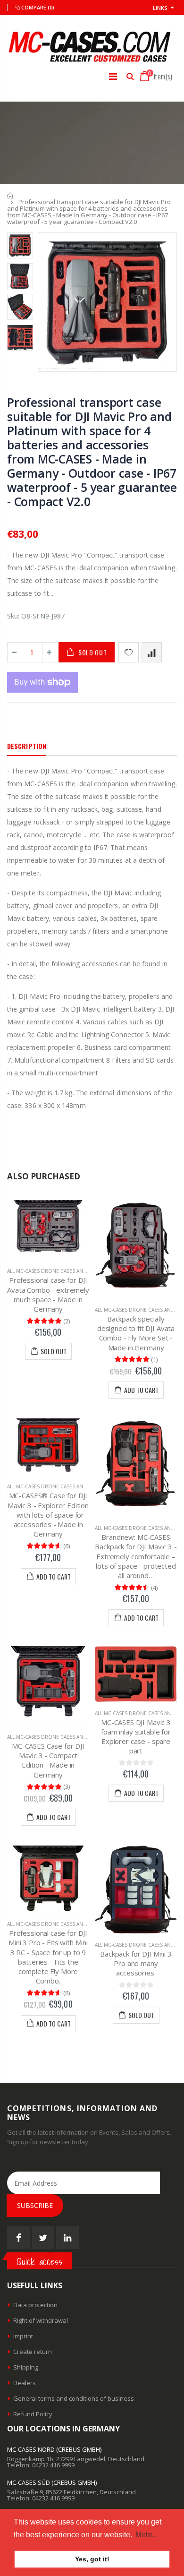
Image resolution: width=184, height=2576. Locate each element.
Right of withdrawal (41, 2320)
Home (11, 195)
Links (160, 8)
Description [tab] (27, 746)
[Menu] (113, 76)
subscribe (35, 2205)
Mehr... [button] (146, 2535)
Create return (33, 2352)
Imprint (23, 2336)
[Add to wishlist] (129, 652)
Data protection (35, 2305)
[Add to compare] (152, 652)
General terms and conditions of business (74, 2398)
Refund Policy (33, 2414)
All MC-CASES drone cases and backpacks (61, 1271)
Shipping (26, 2367)
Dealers (25, 2383)
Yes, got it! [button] (92, 2559)
